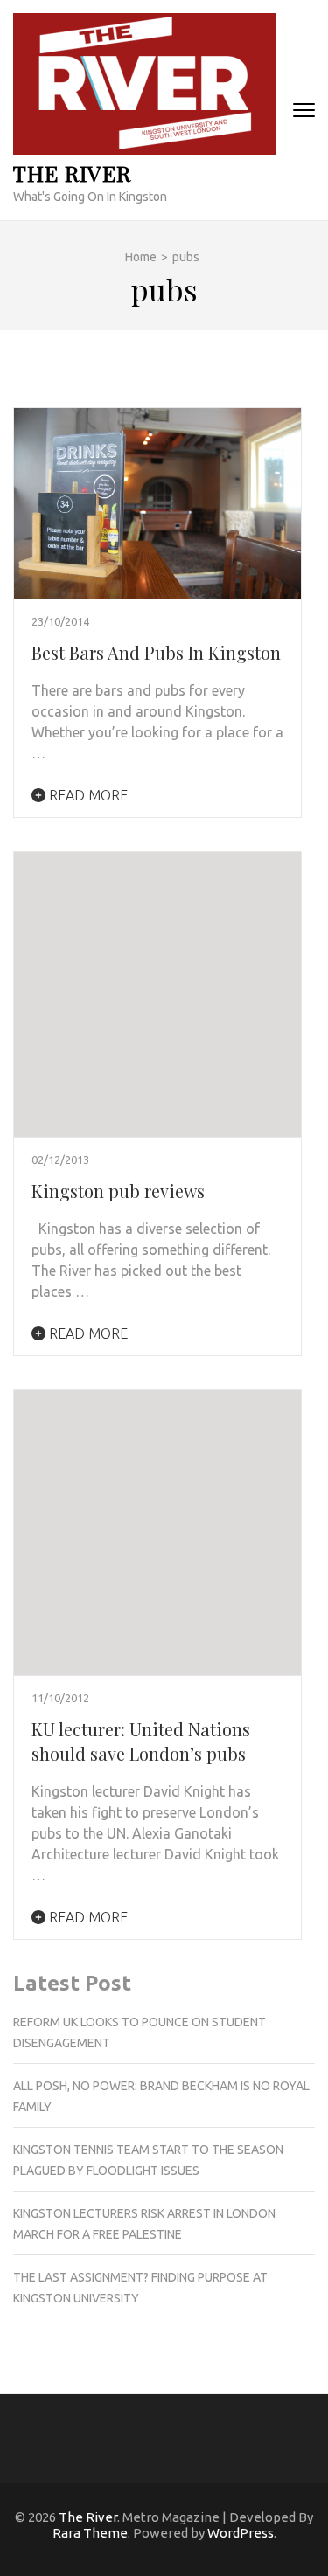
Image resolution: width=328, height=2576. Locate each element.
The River (72, 173)
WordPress (241, 2533)
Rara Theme (90, 2533)
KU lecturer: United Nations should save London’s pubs (141, 1741)
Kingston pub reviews (118, 1191)
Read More (87, 795)
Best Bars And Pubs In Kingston (156, 652)
